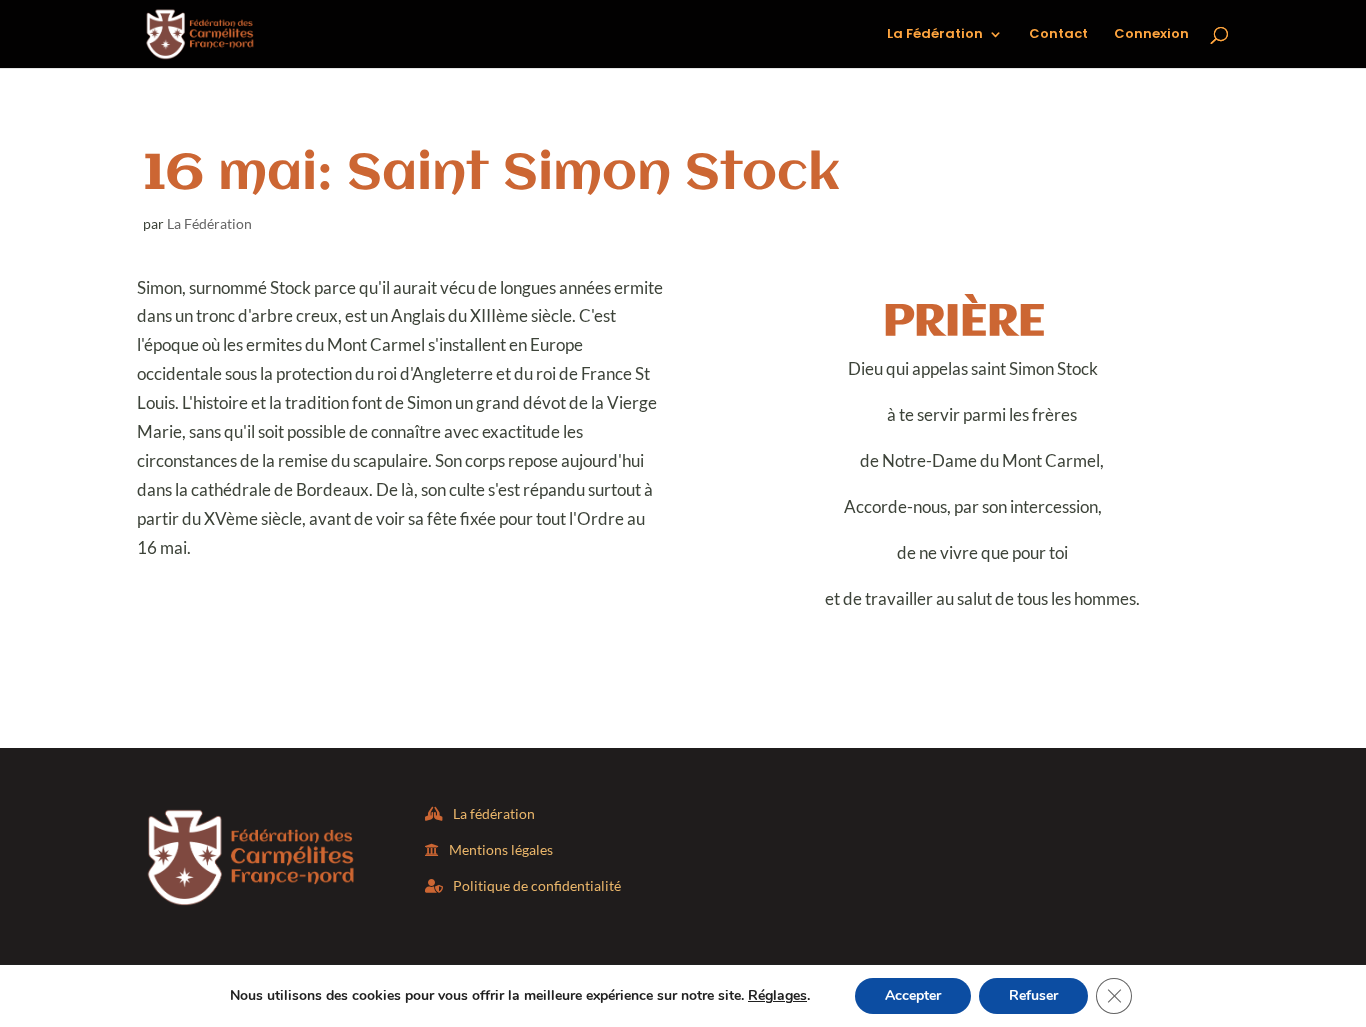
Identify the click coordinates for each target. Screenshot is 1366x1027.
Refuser (1033, 995)
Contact (1058, 35)
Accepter (913, 995)
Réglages (777, 996)
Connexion (1151, 35)
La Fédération (935, 35)
